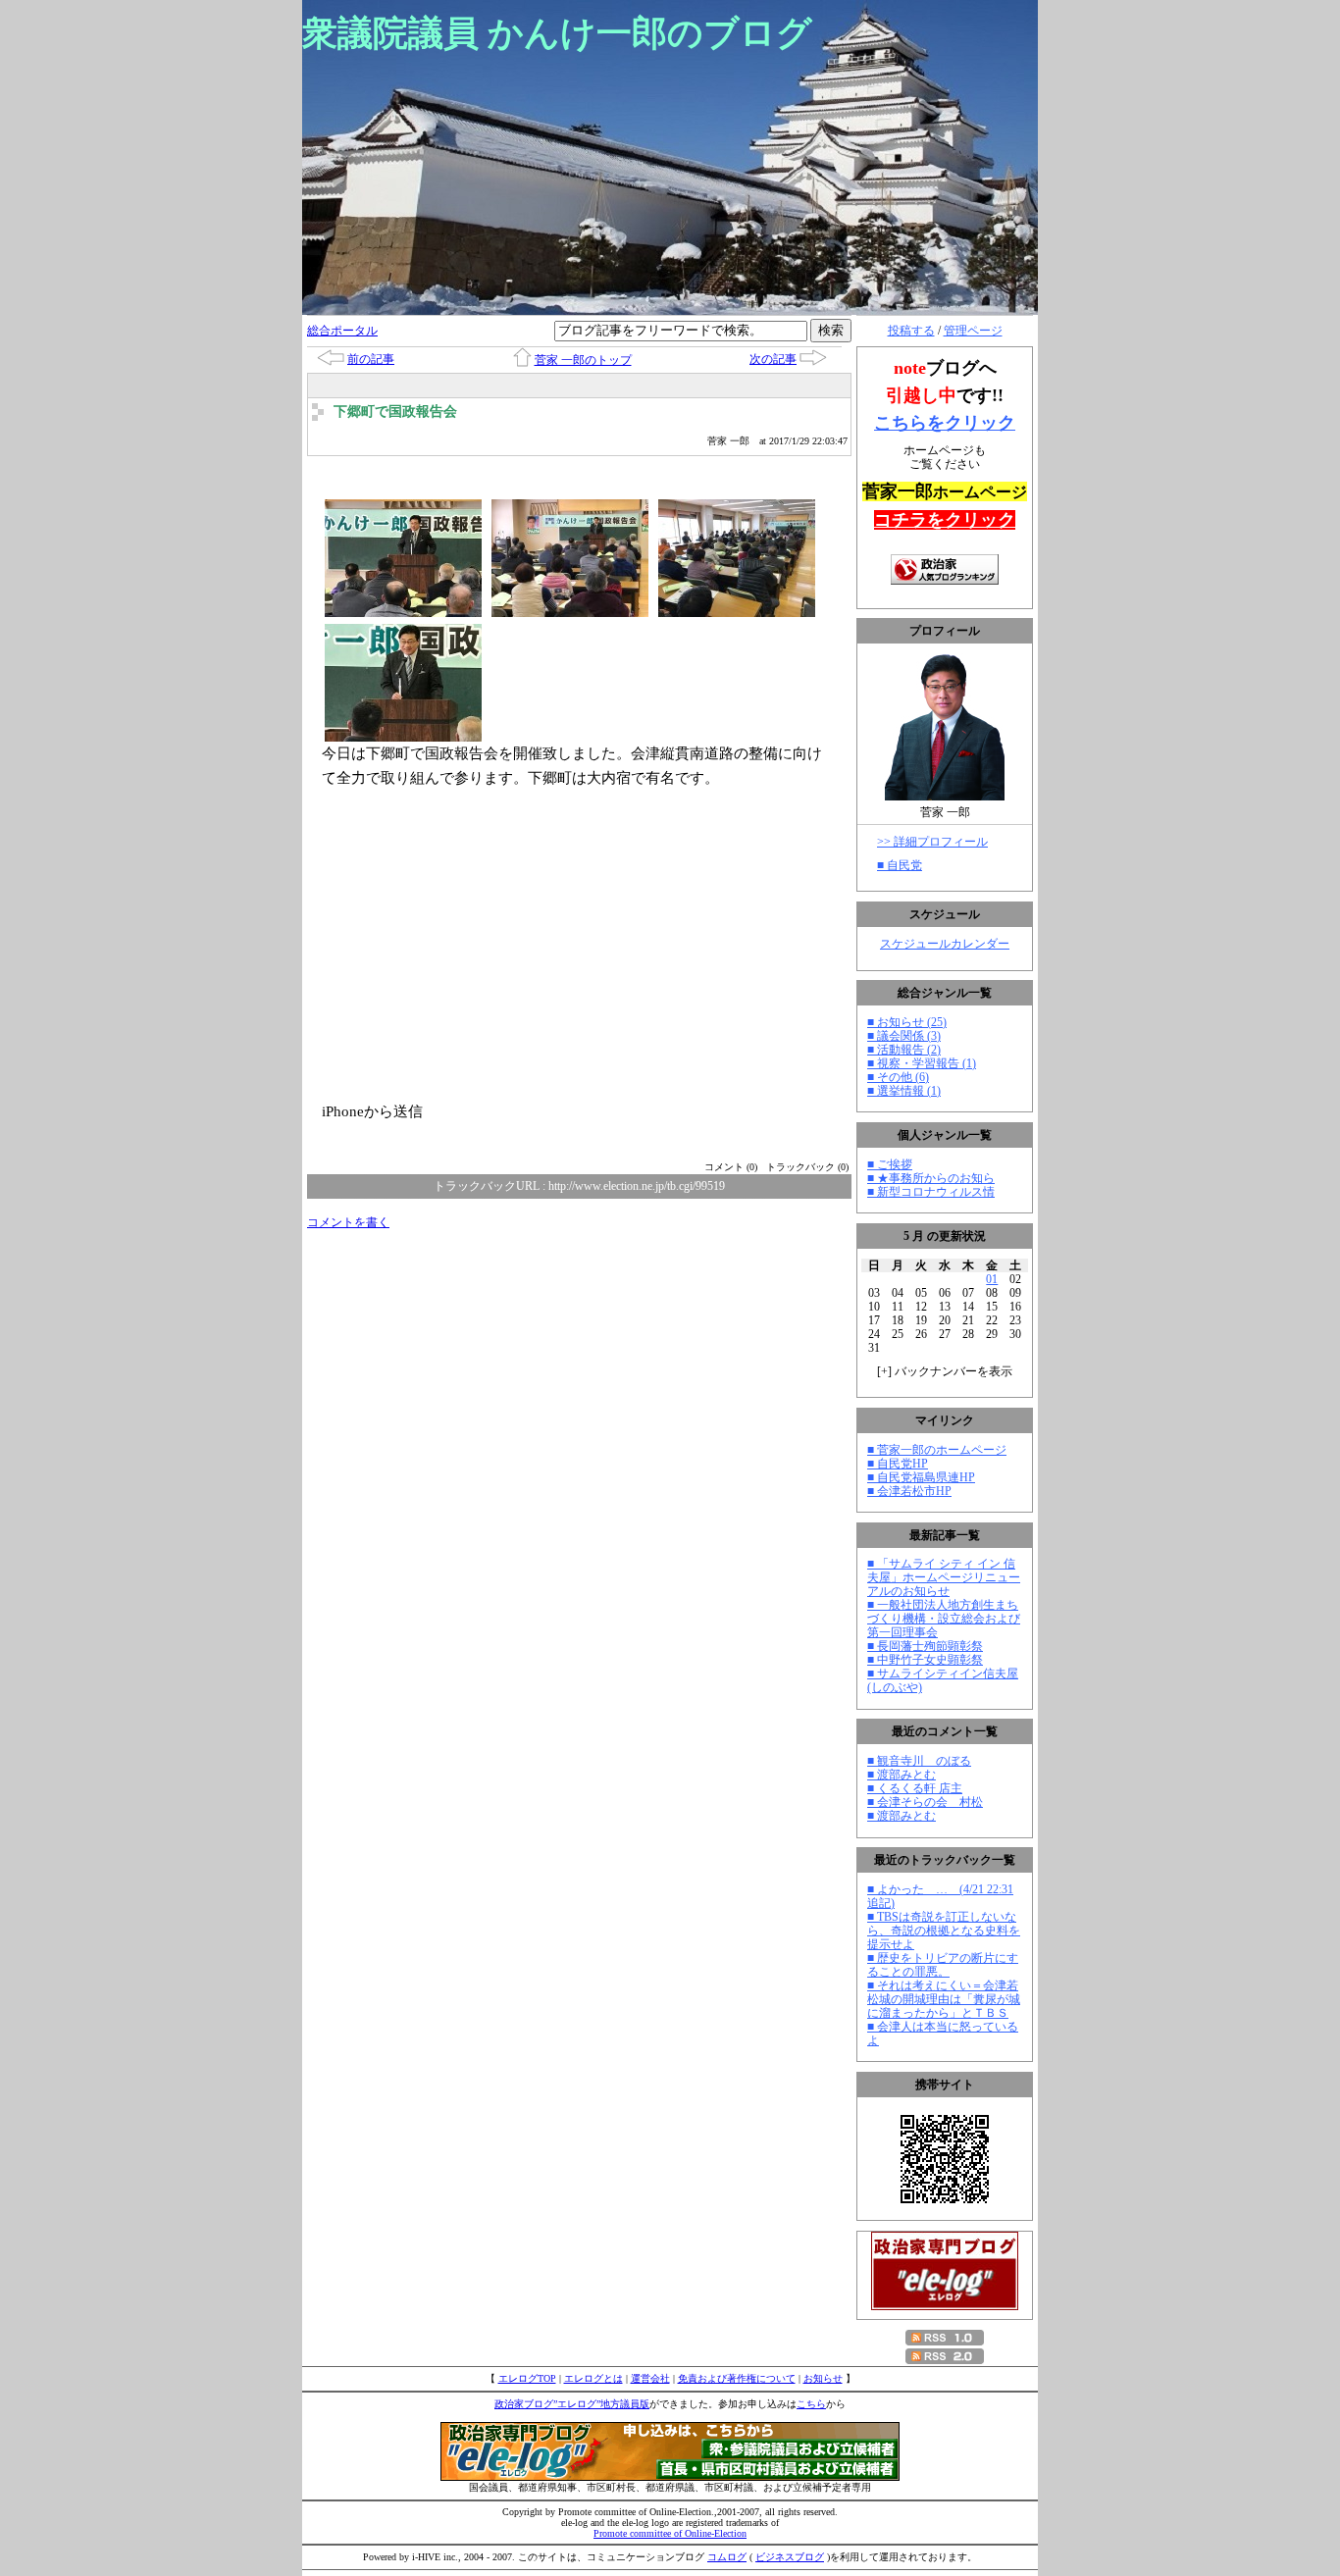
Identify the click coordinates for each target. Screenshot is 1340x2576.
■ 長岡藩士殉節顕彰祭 (925, 1646)
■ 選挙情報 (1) (904, 1091)
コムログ (727, 2557)
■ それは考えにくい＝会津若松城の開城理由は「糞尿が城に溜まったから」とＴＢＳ (944, 1999)
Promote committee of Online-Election (670, 2533)
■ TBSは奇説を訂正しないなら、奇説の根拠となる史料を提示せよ (944, 1931)
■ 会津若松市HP (909, 1491)
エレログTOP (527, 2378)
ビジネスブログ (790, 2557)
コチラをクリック (945, 520)
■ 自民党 (900, 865)
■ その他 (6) (898, 1077)
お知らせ (823, 2378)
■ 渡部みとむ (902, 1775)
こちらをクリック (945, 423)
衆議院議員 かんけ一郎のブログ (557, 33)
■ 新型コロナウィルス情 (931, 1192)
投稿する (911, 331)
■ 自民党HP (898, 1464)
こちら (811, 2404)
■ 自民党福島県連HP (921, 1477)
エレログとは (593, 2378)
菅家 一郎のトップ (583, 360)
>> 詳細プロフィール (932, 842)
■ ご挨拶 (890, 1164)
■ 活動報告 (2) (904, 1050)
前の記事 (371, 359)
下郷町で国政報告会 (395, 412)
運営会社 (650, 2378)
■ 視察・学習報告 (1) (922, 1063)
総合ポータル (342, 331)
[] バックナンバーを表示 (945, 1371)
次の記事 (773, 359)
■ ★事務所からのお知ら (931, 1178)
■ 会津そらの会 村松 (925, 1802)
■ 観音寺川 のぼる (919, 1761)
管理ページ (973, 331)
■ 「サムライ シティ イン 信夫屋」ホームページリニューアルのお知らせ (944, 1577)
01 (992, 1279)
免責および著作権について (737, 2378)
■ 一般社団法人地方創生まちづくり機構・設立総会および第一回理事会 (944, 1619)
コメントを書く (348, 1222)
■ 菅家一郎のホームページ (937, 1450)
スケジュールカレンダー (945, 944)
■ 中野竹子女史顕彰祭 (925, 1660)
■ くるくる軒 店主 (915, 1788)
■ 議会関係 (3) (904, 1036)
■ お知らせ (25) (907, 1022)
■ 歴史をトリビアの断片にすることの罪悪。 (943, 1965)
